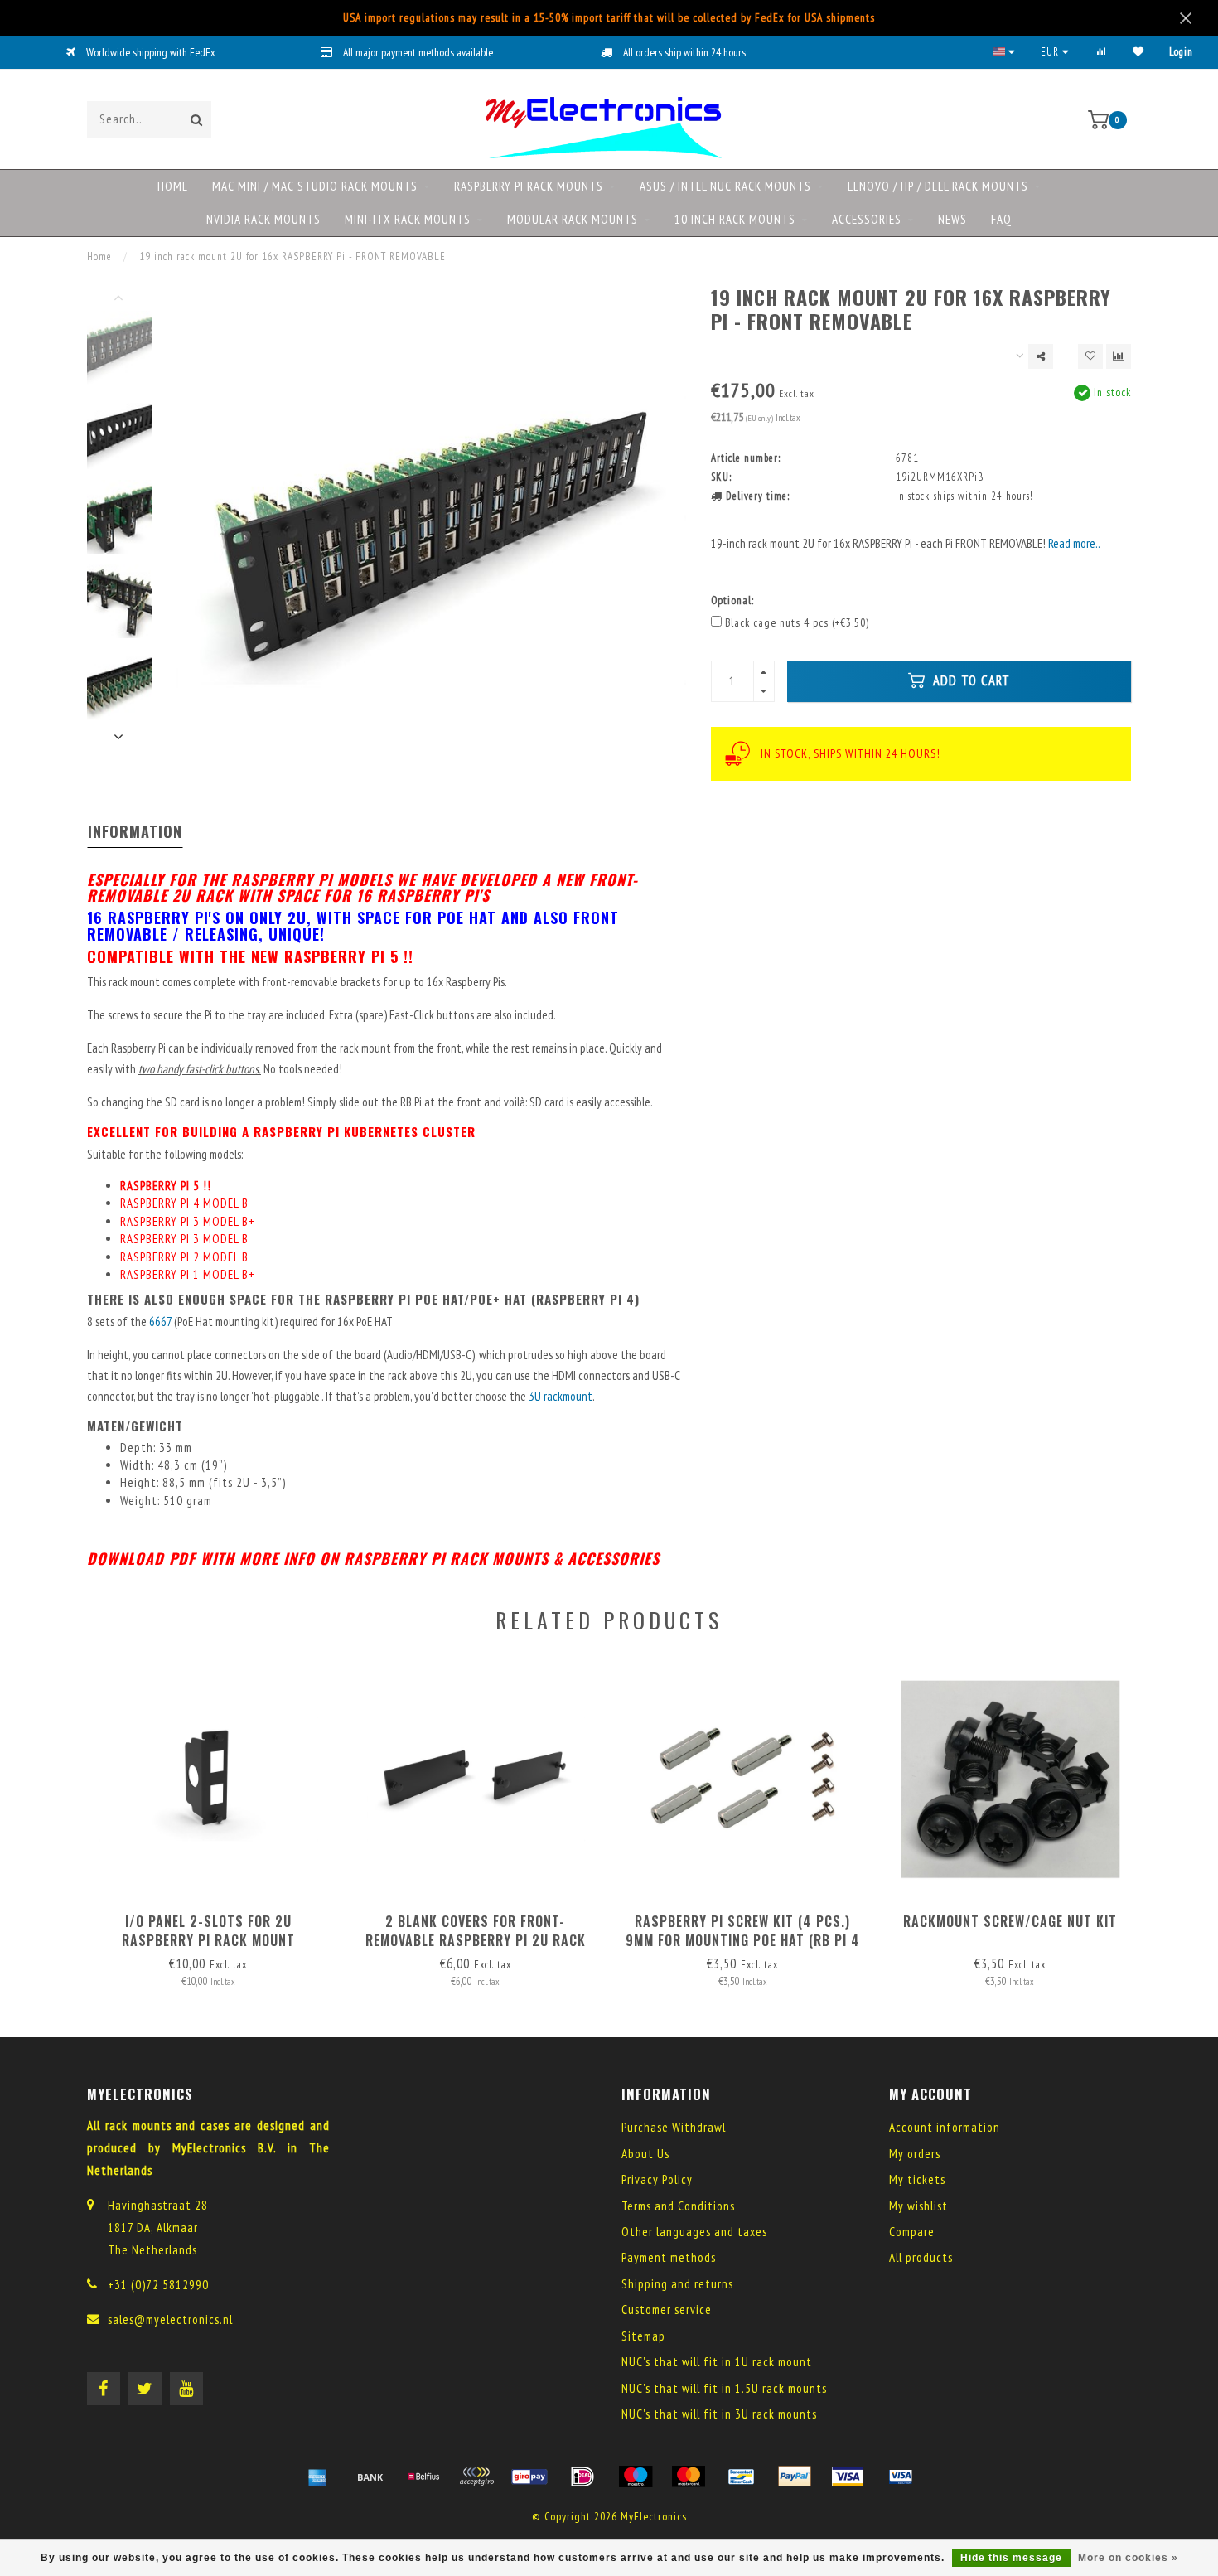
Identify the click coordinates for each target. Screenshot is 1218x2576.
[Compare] (1101, 52)
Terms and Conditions (678, 2206)
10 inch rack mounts (735, 219)
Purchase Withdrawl (674, 2127)
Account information (945, 2127)
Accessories (867, 219)
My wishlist (918, 2206)
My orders (915, 2154)
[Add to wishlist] (1090, 356)
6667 (162, 1322)
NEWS (952, 219)
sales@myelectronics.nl (170, 2319)
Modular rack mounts (573, 219)
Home (173, 186)
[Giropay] (529, 2477)
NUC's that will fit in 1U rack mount (717, 2362)
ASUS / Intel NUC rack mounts (725, 186)
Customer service (667, 2310)
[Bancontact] (742, 2477)
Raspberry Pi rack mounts (529, 186)
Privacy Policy (657, 2179)
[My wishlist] (1138, 52)
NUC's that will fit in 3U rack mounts (719, 2414)
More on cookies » (1128, 2558)
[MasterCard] (689, 2477)
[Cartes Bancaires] (476, 2477)
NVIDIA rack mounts (263, 219)
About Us (645, 2154)
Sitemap (643, 2336)
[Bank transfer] (370, 2477)
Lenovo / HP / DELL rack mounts (938, 186)
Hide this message (1011, 2558)
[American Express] (317, 2477)
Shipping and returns (677, 2284)
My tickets (917, 2179)
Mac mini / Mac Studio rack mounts (315, 186)
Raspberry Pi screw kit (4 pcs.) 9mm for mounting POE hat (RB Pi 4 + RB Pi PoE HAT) (743, 1940)
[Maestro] (636, 2477)
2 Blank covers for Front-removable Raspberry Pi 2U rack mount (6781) (476, 1940)
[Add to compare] (1119, 356)
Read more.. (1074, 543)
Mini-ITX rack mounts (408, 219)
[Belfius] (423, 2477)
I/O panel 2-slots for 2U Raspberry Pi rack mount (208, 1931)
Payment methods (669, 2257)
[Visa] (848, 2477)
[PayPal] (795, 2477)
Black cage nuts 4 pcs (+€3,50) (797, 622)
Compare (912, 2232)
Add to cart (969, 680)
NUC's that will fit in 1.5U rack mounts (724, 2388)
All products (921, 2257)
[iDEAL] (582, 2477)
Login (1181, 52)
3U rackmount (561, 1396)
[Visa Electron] (901, 2477)
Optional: (732, 600)
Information (135, 831)
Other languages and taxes (694, 2232)
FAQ (1001, 219)
